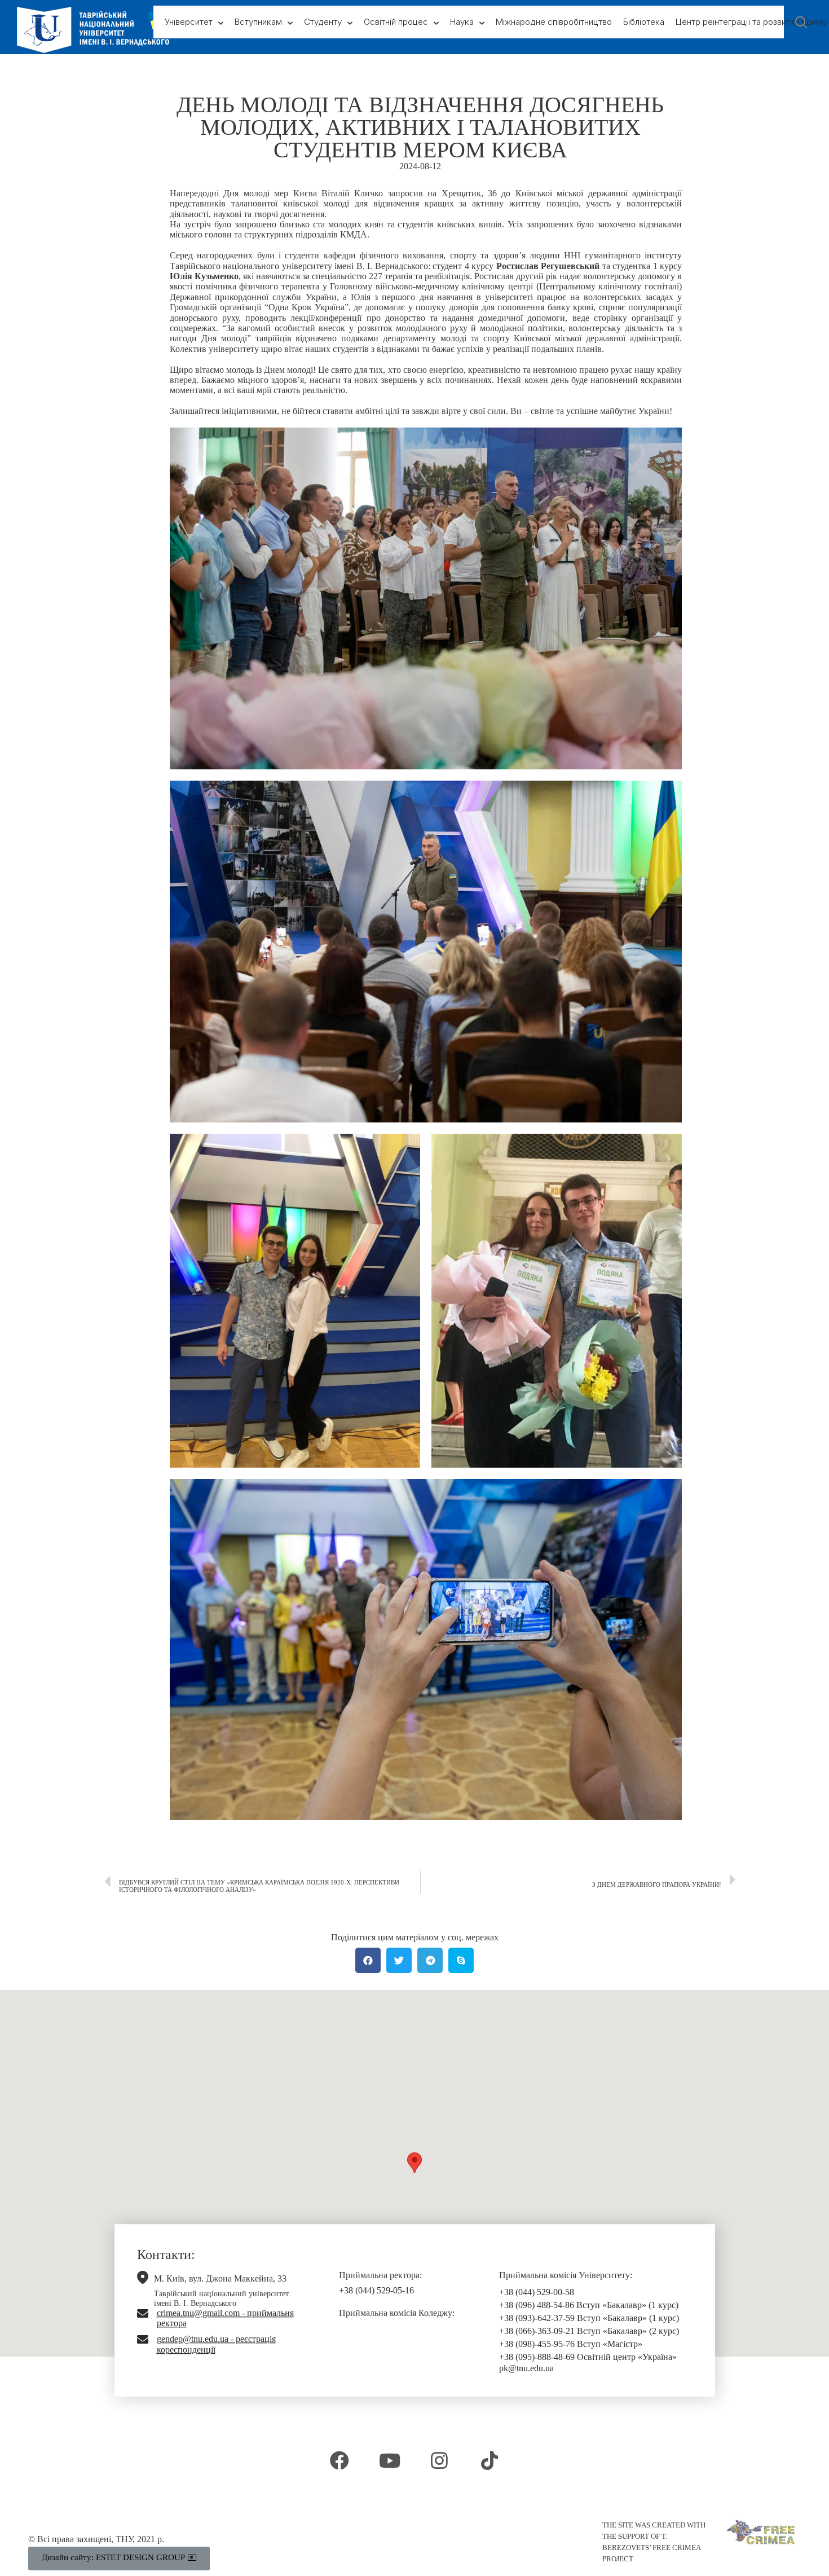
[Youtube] (390, 2460)
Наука (462, 22)
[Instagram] (439, 2460)
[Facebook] (339, 2460)
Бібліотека (644, 22)
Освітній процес (396, 22)
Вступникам (258, 22)
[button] (414, 2163)
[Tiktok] (489, 2460)
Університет (189, 22)
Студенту (323, 22)
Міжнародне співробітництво (554, 22)
